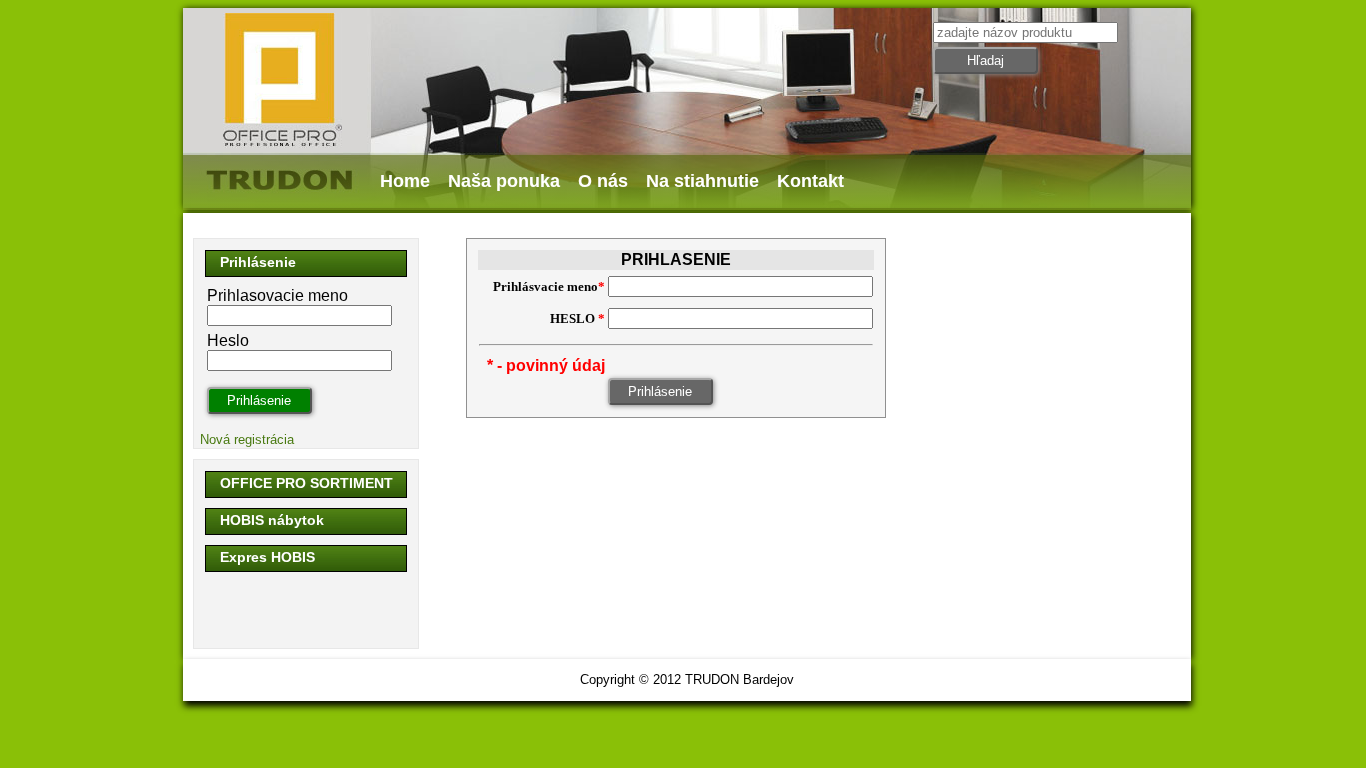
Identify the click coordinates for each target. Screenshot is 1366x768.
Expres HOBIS (267, 557)
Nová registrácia (247, 439)
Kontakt (810, 181)
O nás (603, 181)
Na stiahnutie (702, 181)
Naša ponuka (504, 181)
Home (405, 181)
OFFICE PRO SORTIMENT (306, 483)
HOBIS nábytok (272, 520)
